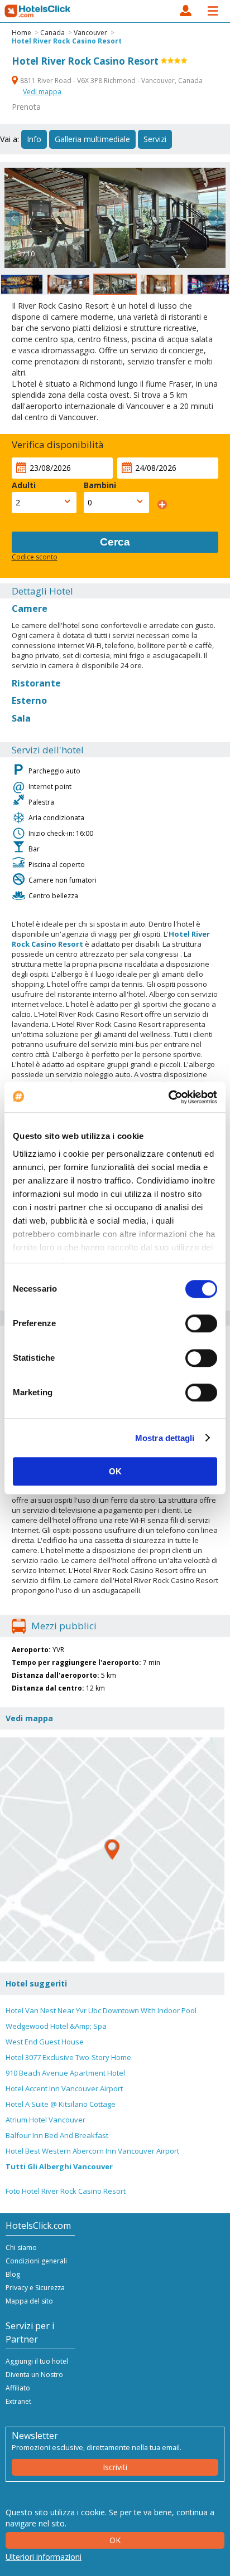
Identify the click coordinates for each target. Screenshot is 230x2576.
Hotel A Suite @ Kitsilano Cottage (61, 2104)
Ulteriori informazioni (44, 2557)
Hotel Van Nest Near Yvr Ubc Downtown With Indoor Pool (101, 2010)
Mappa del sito (29, 2301)
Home (21, 33)
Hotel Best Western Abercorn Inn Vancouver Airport (92, 2151)
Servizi (155, 139)
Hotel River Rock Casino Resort (67, 41)
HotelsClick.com (38, 11)
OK (115, 1471)
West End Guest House (45, 2042)
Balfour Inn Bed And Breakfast (57, 2135)
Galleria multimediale (92, 139)
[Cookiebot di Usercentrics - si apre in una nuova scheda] (168, 1097)
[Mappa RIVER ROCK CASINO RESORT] (112, 1849)
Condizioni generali (36, 2261)
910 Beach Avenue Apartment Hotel (65, 2073)
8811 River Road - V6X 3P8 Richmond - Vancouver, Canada (111, 81)
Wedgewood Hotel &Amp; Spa (56, 2026)
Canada (52, 33)
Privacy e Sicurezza (35, 2288)
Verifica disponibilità (58, 444)
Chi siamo (21, 2248)
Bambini (100, 485)
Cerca (115, 542)
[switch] (201, 1323)
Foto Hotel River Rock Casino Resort (66, 2191)
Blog (13, 2274)
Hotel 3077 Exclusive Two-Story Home (68, 2057)
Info (34, 139)
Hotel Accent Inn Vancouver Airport (64, 2088)
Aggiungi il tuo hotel (37, 2361)
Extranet (18, 2401)
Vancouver (90, 33)
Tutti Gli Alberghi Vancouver (59, 2166)
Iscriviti (115, 2467)
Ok (115, 2540)
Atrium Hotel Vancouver (45, 2120)
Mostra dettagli (165, 1438)
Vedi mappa (42, 92)
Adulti (24, 485)
